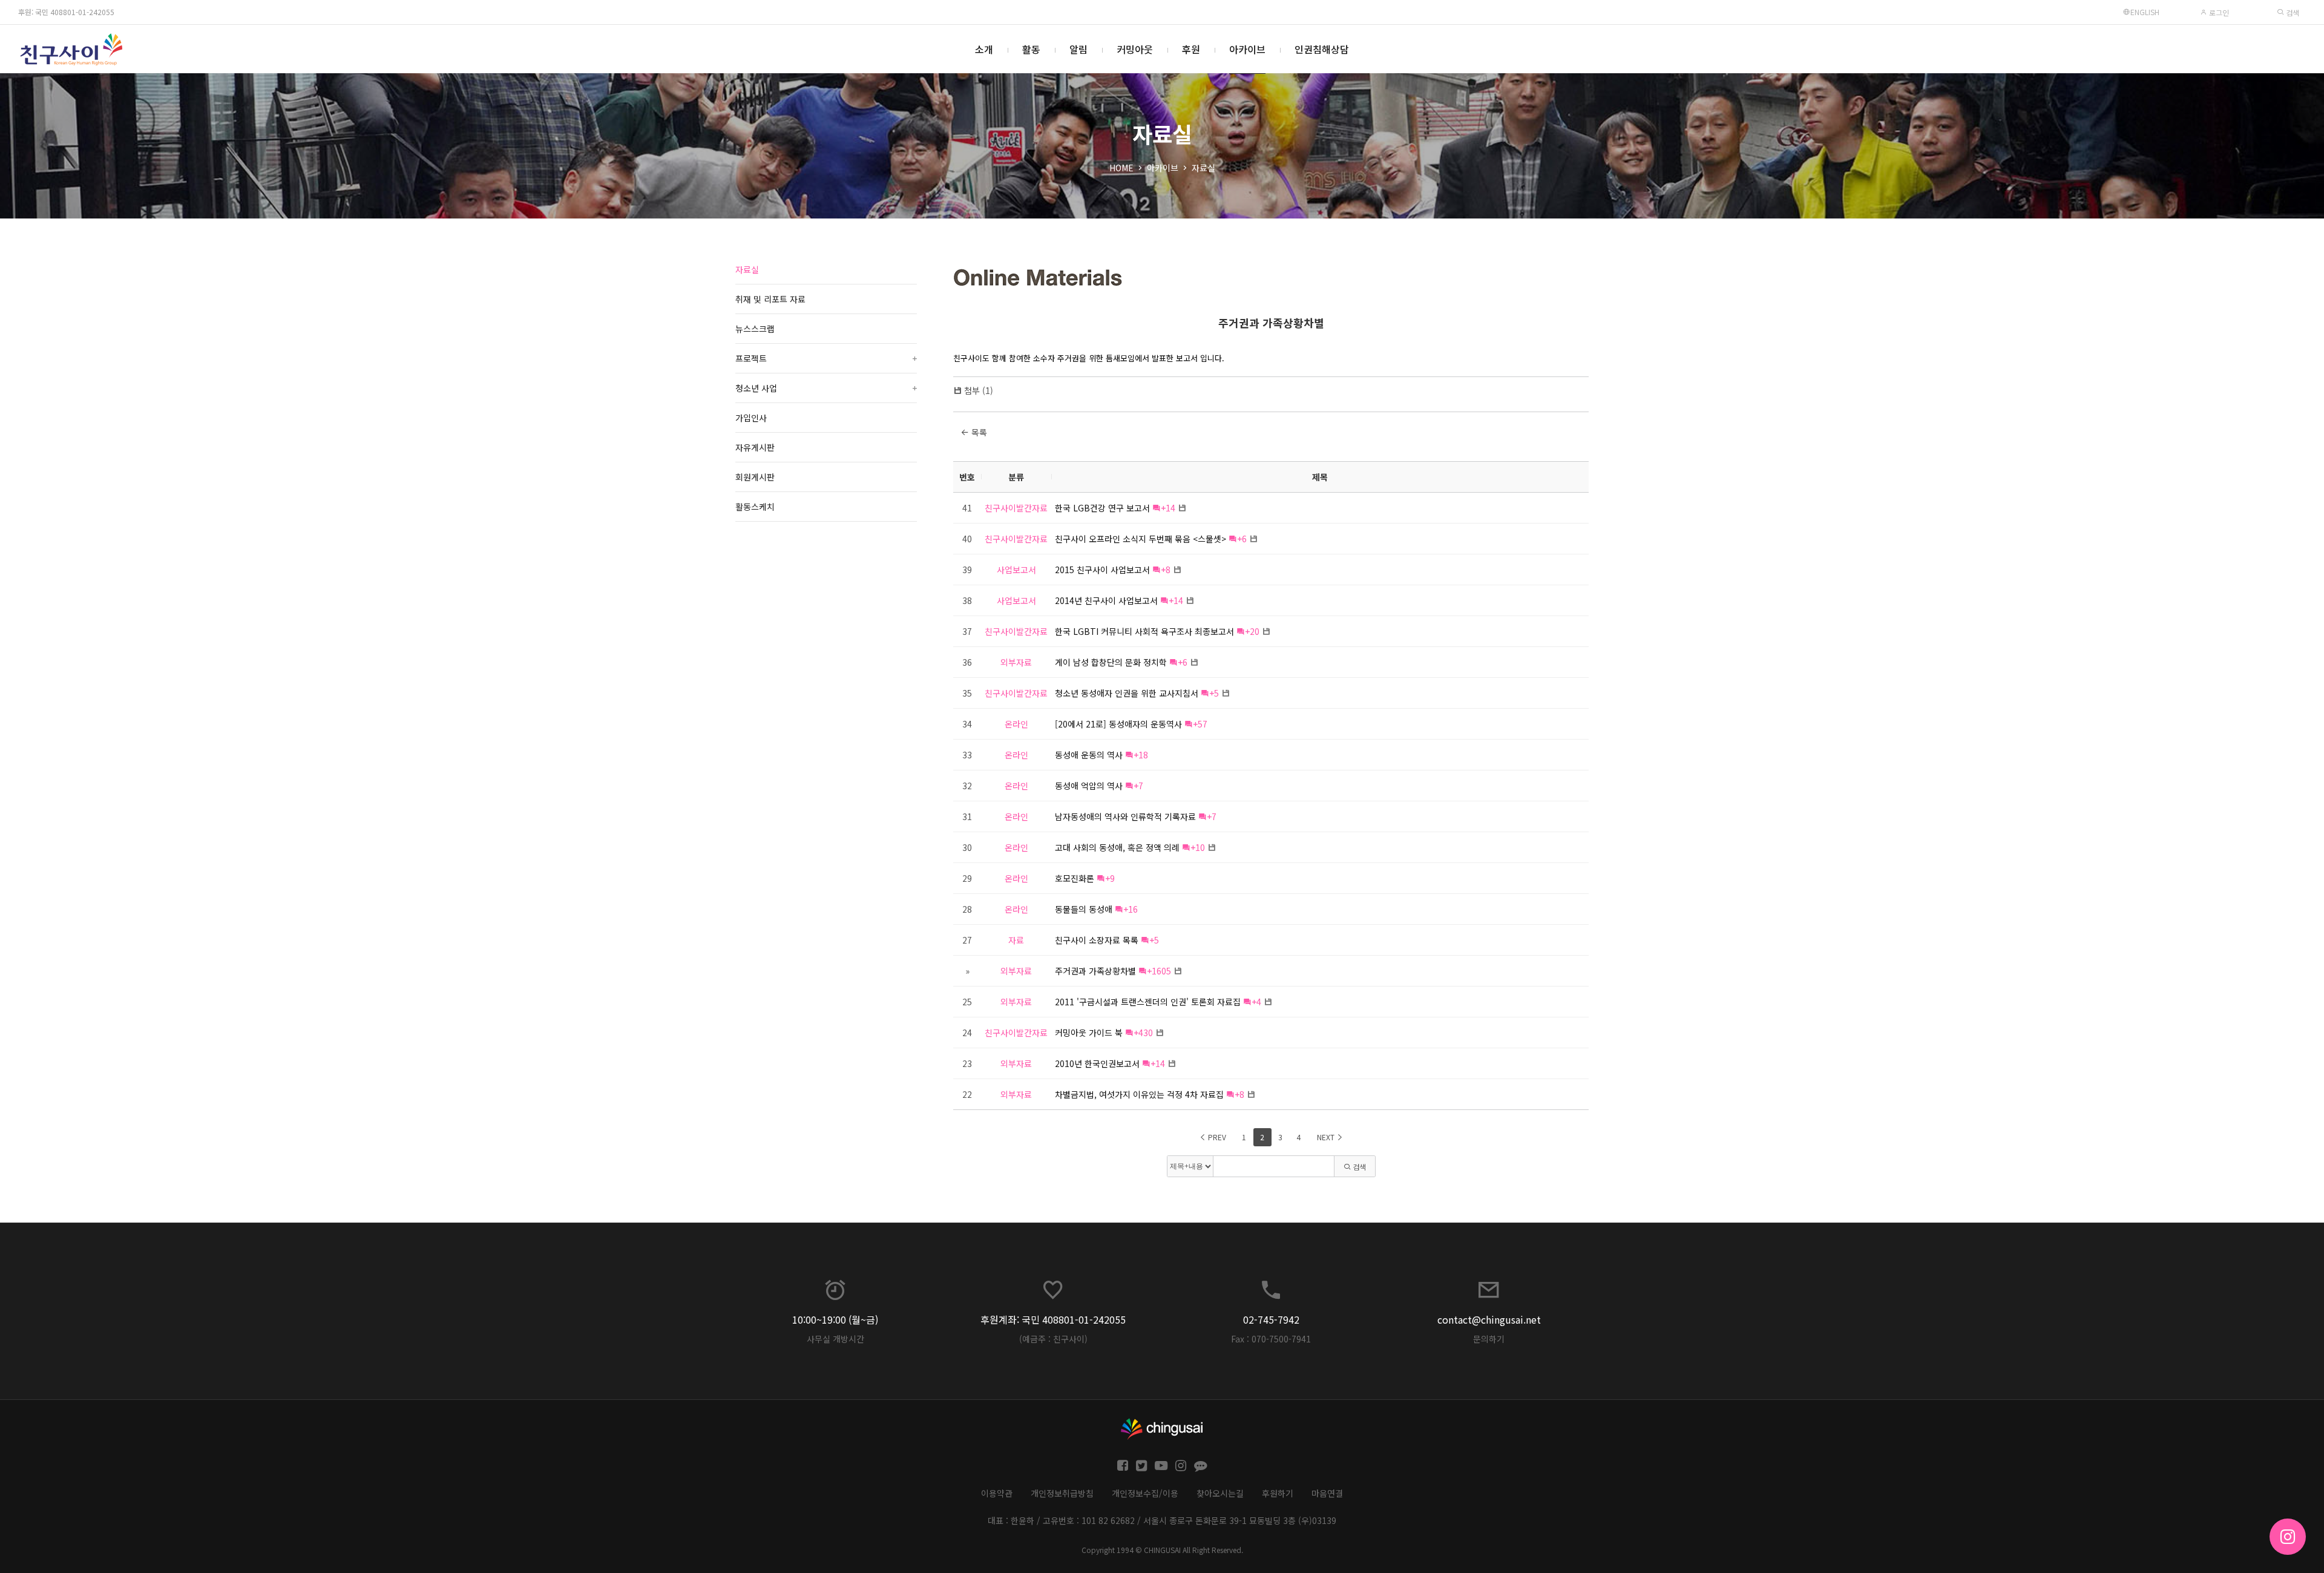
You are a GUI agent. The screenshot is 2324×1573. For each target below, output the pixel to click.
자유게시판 (755, 447)
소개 (984, 49)
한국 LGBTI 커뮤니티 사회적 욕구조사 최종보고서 (1144, 631)
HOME (1121, 168)
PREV (1216, 1137)
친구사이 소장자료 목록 (1097, 940)
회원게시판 (755, 477)
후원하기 (1278, 1493)
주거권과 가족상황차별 (1271, 323)
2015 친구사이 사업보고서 (1102, 570)
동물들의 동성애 (1084, 909)
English (2145, 12)
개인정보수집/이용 (1145, 1493)
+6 (1242, 539)
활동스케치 (755, 507)
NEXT (1327, 1137)
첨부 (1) (979, 390)
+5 (1214, 693)
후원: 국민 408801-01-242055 (66, 12)
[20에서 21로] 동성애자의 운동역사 (1118, 724)
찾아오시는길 (1220, 1493)
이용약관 (997, 1493)
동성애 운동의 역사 (1089, 755)
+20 (1252, 631)
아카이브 (1247, 49)
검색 (2292, 12)
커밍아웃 (1135, 49)
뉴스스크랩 (755, 329)
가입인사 (751, 418)
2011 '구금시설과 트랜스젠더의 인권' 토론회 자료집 (1148, 1002)
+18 (1141, 755)
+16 (1131, 909)
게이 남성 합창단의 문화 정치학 (1111, 662)
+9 (1110, 878)
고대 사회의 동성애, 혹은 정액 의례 (1117, 847)
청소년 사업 (826, 388)
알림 (1078, 49)
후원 (1191, 49)
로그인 (2218, 12)
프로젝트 (826, 358)
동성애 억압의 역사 (1089, 786)
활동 (1031, 49)
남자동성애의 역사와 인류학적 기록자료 (1125, 816)
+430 (1143, 1033)
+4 (1256, 1002)
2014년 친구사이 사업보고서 (1106, 600)
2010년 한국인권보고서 (1097, 1063)
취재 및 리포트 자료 (770, 299)
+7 (1138, 786)
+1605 (1159, 971)
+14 (1168, 508)
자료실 (1203, 168)
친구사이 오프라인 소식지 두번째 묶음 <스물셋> (1141, 539)
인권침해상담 (1322, 49)
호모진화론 (1075, 878)
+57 (1200, 724)
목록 (978, 432)
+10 (1198, 847)
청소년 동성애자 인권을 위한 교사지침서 (1127, 693)
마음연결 (1327, 1493)
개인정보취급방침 (1062, 1493)
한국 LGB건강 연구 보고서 (1102, 508)
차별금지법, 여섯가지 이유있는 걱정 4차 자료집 (1139, 1094)
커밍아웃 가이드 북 (1089, 1033)
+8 (1166, 570)
